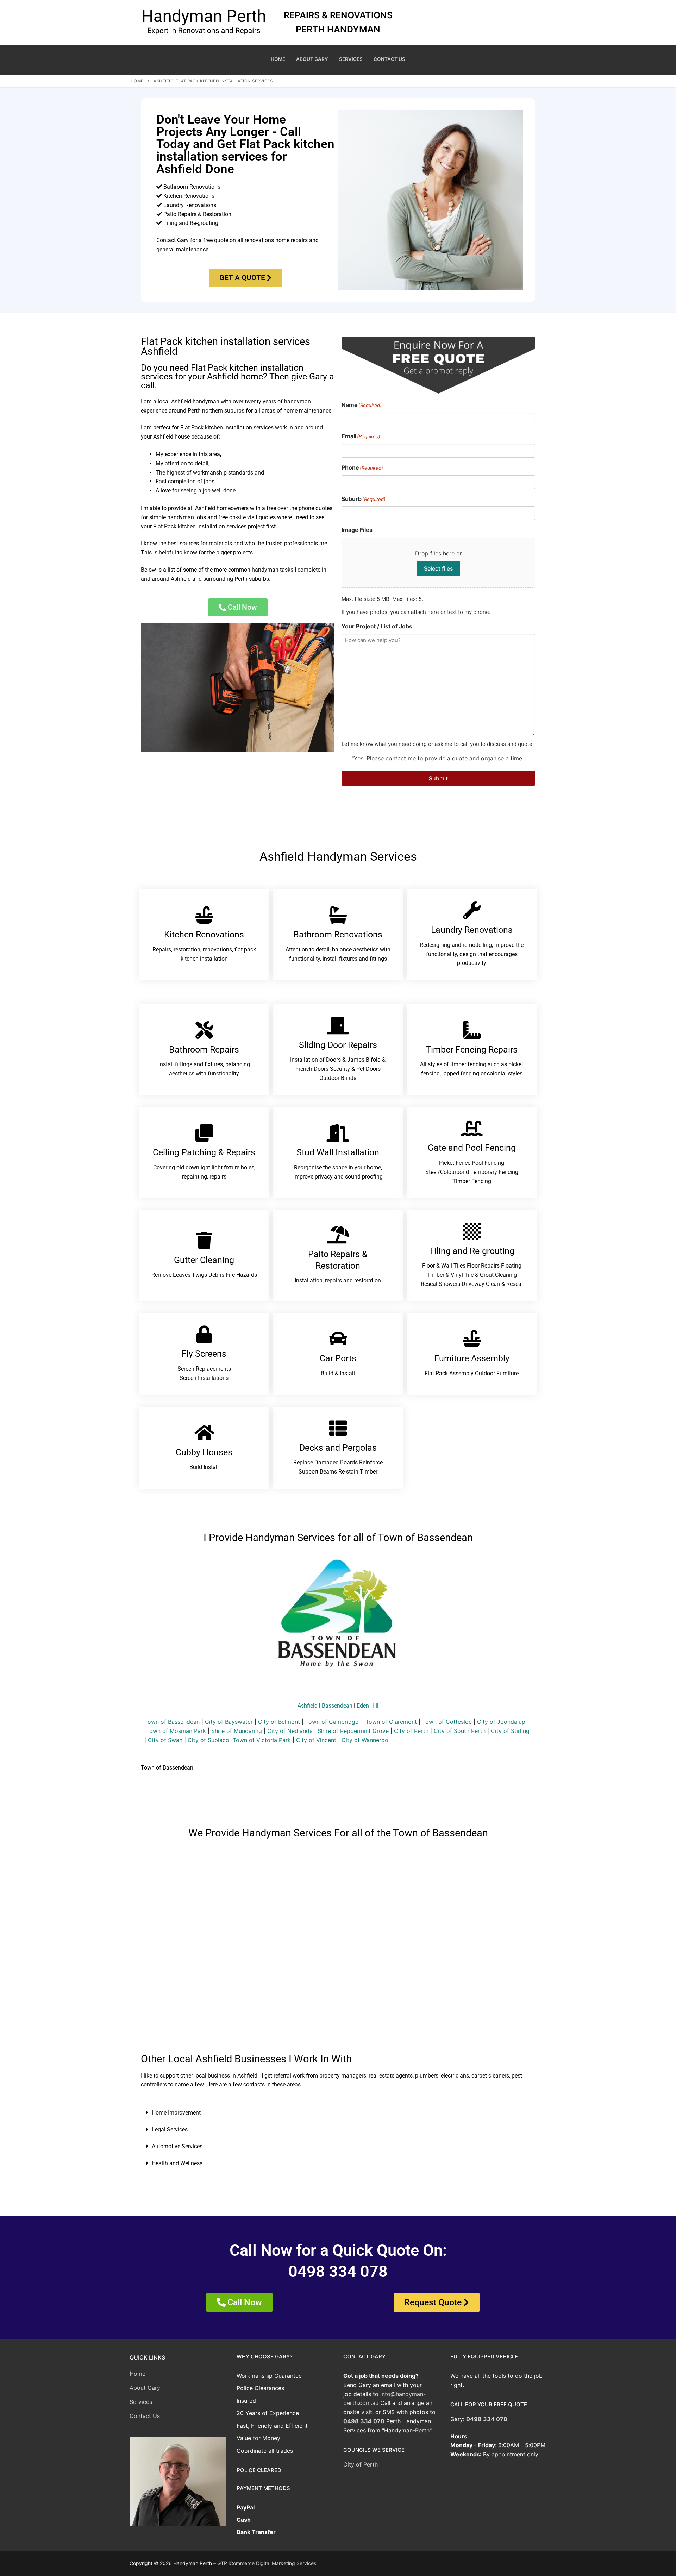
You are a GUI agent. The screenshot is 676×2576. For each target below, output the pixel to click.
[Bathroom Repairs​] (204, 1030)
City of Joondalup (501, 1722)
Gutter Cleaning (204, 1260)
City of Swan (165, 1740)
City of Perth (411, 1731)
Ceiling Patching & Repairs (204, 1152)
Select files (439, 568)
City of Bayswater (229, 1722)
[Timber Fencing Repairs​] (472, 1030)
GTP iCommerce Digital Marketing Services (267, 2563)
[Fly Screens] (204, 1334)
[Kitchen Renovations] (204, 915)
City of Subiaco (208, 1740)
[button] (338, 2113)
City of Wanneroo (365, 1740)
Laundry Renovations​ (472, 930)
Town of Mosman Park (176, 1731)
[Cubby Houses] (204, 1433)
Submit (438, 778)
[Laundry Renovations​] (472, 910)
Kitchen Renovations (204, 934)
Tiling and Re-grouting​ (472, 1251)
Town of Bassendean (172, 1722)
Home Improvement (176, 2113)
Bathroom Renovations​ (338, 934)
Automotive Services (177, 2146)
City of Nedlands (290, 1731)
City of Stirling (510, 1731)
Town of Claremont (392, 1722)
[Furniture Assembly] (472, 1339)
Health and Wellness (177, 2163)
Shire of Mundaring (237, 1731)
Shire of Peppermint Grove (353, 1731)
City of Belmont (279, 1722)
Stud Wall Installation (338, 1152)
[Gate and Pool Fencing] (472, 1128)
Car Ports (338, 1358)
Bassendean (337, 1706)
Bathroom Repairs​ (204, 1050)
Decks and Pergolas (338, 1448)
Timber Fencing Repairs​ (472, 1050)
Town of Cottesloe (447, 1722)
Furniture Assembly (472, 1358)
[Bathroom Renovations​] (338, 915)
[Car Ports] (338, 1339)
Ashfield (308, 1706)
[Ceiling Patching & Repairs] (204, 1133)
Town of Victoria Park (262, 1740)
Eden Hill (368, 1706)
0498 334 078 (364, 2421)
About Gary (145, 2388)
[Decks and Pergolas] (338, 1428)
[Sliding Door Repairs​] (338, 1025)
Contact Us (145, 2416)
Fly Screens (204, 1354)
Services (141, 2402)
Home (137, 81)
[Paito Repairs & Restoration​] (338, 1234)
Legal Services (170, 2129)
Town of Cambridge (332, 1722)
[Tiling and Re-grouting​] (472, 1231)
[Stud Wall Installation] (338, 1133)
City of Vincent (316, 1740)
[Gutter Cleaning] (204, 1240)
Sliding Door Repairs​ (338, 1045)
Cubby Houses (204, 1452)
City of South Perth (460, 1731)
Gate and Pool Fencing (472, 1148)
